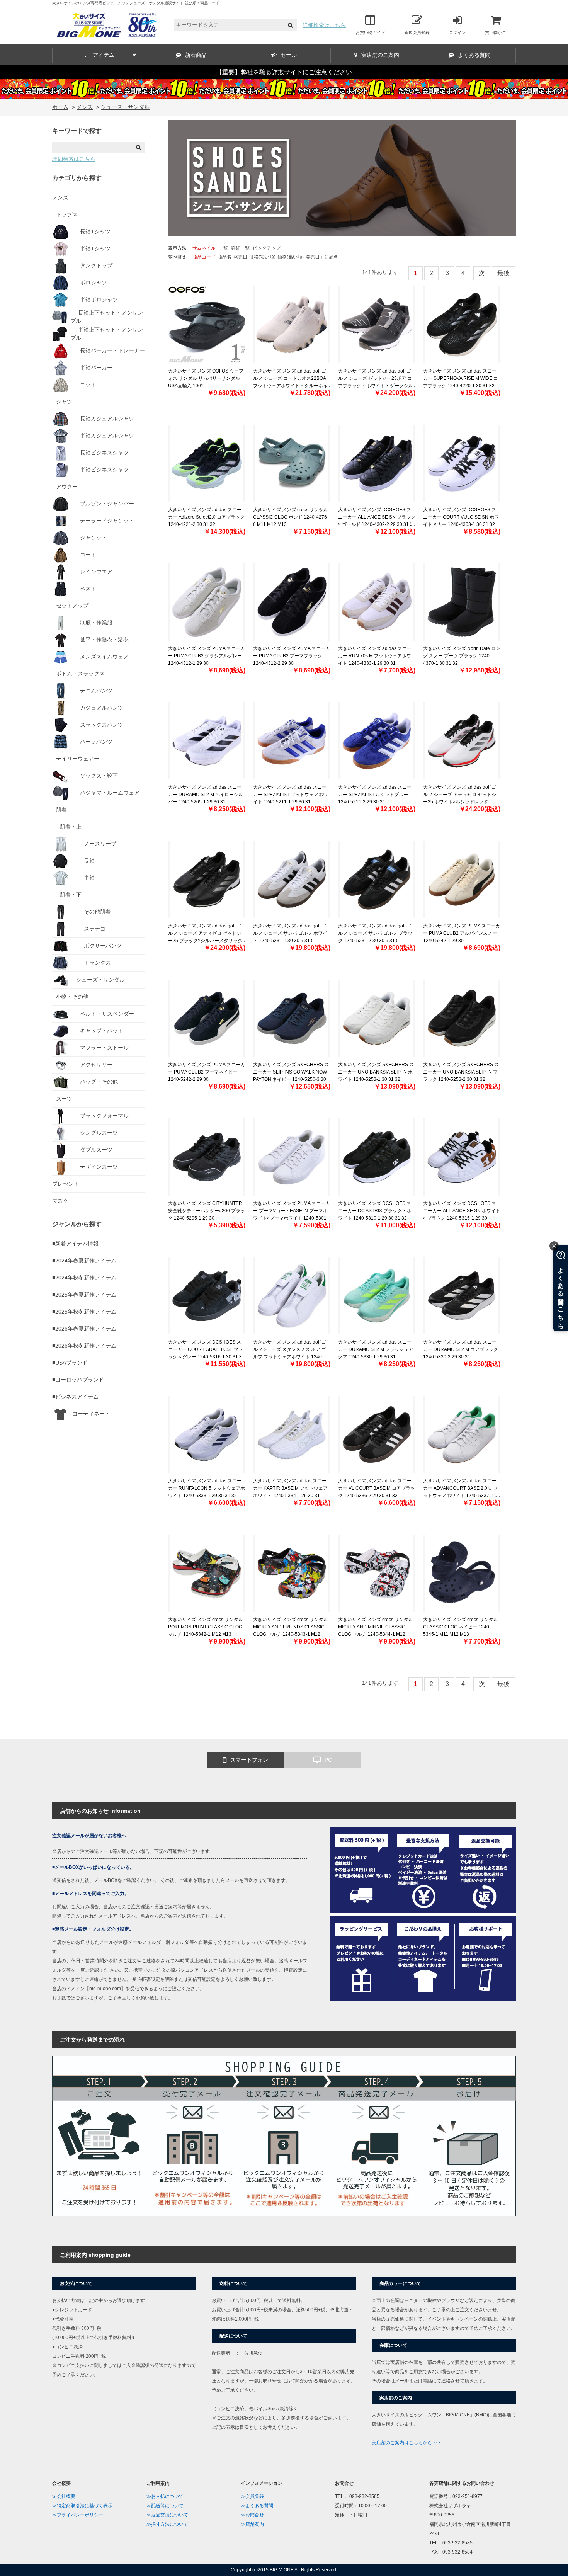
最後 (503, 273)
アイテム (104, 55)
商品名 (224, 257)
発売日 (240, 257)
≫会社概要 (64, 2496)
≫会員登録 (252, 2496)
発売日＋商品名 (322, 257)
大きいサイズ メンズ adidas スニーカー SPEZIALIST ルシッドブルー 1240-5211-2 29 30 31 (375, 795)
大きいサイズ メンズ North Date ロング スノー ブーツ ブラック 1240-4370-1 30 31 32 (462, 656)
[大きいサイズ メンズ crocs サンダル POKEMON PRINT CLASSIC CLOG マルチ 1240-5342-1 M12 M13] (207, 1573)
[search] (290, 25)
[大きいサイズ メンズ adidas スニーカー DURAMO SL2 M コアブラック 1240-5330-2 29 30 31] (462, 1296)
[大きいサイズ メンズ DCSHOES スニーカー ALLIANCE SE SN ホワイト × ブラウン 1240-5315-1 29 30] (462, 1157)
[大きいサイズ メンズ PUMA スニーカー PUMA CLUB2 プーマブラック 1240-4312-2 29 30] (292, 602)
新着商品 (196, 55)
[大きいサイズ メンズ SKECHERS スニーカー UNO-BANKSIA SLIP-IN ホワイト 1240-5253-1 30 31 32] (377, 1018)
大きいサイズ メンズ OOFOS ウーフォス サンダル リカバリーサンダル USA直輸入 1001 (206, 378)
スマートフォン (249, 1760)
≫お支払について (165, 2496)
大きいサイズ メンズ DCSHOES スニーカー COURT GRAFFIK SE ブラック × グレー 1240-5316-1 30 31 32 (206, 1349)
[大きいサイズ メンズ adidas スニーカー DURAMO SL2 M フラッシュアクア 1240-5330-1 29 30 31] (377, 1296)
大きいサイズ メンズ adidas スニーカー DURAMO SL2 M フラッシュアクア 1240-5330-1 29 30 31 (376, 1349)
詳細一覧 (240, 248)
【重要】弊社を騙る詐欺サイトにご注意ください (284, 72)
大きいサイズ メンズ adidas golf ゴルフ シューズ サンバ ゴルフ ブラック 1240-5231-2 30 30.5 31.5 (375, 933)
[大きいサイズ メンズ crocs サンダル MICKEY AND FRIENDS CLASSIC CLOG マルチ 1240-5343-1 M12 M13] (292, 1573)
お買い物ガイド (370, 32)
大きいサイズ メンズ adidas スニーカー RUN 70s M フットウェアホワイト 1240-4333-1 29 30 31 (375, 656)
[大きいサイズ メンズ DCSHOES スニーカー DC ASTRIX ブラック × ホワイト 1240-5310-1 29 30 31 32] (377, 1157)
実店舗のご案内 (380, 55)
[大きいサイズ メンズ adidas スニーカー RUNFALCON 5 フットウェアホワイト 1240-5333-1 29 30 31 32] (207, 1434)
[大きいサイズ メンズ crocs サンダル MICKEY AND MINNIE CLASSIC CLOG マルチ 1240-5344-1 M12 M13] (377, 1573)
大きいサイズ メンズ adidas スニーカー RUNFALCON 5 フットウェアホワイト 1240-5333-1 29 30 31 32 (207, 1488)
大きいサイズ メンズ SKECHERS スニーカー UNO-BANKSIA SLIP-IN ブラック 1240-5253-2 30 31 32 (461, 1072)
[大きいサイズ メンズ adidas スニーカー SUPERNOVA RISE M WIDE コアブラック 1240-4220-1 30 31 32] (462, 325)
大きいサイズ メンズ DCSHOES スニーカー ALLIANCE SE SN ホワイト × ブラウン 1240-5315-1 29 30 (462, 1211)
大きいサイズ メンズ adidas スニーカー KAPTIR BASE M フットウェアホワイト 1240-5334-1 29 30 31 (290, 1488)
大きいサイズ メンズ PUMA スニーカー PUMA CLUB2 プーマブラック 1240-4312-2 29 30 (292, 656)
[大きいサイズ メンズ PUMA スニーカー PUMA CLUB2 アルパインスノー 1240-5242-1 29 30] (462, 880)
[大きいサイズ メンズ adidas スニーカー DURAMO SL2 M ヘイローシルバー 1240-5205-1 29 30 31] (207, 741)
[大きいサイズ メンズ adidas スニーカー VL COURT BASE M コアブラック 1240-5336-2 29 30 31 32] (377, 1434)
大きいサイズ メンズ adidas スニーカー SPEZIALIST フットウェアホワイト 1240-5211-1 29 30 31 (290, 795)
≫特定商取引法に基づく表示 (82, 2506)
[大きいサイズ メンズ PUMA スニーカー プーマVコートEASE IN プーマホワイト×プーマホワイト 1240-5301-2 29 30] (292, 1157)
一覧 (223, 248)
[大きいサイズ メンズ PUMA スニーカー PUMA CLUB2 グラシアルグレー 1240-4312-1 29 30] (207, 602)
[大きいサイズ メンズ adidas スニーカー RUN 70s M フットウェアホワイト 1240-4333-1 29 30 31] (377, 602)
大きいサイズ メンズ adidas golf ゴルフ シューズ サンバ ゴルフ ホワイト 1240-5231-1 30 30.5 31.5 (290, 933)
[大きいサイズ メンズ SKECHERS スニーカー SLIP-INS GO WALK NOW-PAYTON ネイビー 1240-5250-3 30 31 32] (292, 1018)
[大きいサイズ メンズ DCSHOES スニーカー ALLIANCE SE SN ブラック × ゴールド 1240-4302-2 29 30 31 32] (377, 463)
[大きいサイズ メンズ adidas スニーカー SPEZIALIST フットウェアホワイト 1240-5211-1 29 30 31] (292, 741)
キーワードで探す (77, 131)
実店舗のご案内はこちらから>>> (406, 2443)
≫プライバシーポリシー (78, 2515)
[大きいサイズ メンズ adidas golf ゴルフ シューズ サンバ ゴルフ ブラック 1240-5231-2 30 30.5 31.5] (377, 880)
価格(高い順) (291, 257)
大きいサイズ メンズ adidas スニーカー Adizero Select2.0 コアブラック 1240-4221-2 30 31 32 (206, 517)
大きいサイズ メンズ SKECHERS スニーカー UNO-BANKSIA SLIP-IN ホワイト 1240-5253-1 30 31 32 (376, 1072)
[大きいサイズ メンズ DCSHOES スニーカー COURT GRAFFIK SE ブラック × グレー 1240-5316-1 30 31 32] (207, 1296)
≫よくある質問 (257, 2506)
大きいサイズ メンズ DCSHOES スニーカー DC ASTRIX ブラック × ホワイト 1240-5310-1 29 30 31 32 (375, 1211)
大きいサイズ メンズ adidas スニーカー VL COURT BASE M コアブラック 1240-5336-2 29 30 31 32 (377, 1488)
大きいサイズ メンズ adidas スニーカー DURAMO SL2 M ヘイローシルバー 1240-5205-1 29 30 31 (206, 795)
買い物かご (496, 32)
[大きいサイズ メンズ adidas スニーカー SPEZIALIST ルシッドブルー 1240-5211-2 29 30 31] (377, 741)
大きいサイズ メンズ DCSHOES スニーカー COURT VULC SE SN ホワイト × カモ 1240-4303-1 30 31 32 (461, 517)
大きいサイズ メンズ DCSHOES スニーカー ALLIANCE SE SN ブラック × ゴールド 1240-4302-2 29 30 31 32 (377, 517)
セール (289, 55)
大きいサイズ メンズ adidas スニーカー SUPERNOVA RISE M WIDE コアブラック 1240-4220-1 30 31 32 (461, 378)
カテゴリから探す (77, 178)
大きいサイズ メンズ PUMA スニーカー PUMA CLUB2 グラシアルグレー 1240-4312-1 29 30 (207, 656)
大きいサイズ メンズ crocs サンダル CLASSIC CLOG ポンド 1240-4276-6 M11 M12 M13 (291, 517)
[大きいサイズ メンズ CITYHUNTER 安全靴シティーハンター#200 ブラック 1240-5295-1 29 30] (207, 1157)
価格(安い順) (262, 257)
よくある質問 (474, 55)
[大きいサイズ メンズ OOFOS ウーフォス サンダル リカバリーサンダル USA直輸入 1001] (207, 325)
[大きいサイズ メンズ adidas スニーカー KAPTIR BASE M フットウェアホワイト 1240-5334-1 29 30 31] (292, 1434)
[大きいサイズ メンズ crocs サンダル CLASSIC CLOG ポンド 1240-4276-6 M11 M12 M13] (292, 463)
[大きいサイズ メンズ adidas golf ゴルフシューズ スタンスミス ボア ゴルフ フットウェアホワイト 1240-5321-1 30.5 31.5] (292, 1296)
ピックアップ (267, 248)
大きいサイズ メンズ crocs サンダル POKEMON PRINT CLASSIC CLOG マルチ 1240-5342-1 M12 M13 (206, 1627)
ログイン (457, 32)
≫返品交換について (167, 2515)
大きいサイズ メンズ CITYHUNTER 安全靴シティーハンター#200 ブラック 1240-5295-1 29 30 (207, 1211)
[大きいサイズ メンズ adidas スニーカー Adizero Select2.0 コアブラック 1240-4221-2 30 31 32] (207, 463)
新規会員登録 (417, 32)
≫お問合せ (252, 2515)
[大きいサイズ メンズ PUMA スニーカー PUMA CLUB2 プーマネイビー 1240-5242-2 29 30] (207, 1018)
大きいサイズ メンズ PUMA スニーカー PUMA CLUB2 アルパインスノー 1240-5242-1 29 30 (462, 933)
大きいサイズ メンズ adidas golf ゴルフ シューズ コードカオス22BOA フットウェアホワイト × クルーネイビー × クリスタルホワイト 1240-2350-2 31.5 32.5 (290, 386)
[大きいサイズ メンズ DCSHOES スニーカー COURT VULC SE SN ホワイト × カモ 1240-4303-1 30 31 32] (462, 463)
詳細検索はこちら (324, 25)
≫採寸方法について (167, 2524)
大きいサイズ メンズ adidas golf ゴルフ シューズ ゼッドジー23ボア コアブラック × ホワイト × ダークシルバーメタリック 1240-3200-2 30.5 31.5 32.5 (376, 386)
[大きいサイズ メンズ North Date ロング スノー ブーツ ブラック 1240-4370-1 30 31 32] (462, 602)
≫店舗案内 (252, 2524)
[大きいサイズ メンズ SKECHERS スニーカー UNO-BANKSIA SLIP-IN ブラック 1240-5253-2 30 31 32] (462, 1018)
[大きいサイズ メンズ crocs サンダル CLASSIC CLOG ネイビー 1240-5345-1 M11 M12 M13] (462, 1573)
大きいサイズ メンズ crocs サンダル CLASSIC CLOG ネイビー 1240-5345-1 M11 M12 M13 (461, 1627)
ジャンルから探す (77, 1224)
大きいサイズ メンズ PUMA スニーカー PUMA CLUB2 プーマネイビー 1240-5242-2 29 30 (207, 1072)
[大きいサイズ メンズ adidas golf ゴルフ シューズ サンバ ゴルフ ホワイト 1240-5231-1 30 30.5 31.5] (292, 880)
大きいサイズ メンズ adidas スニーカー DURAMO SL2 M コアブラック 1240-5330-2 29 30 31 (461, 1349)
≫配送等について (165, 2506)
